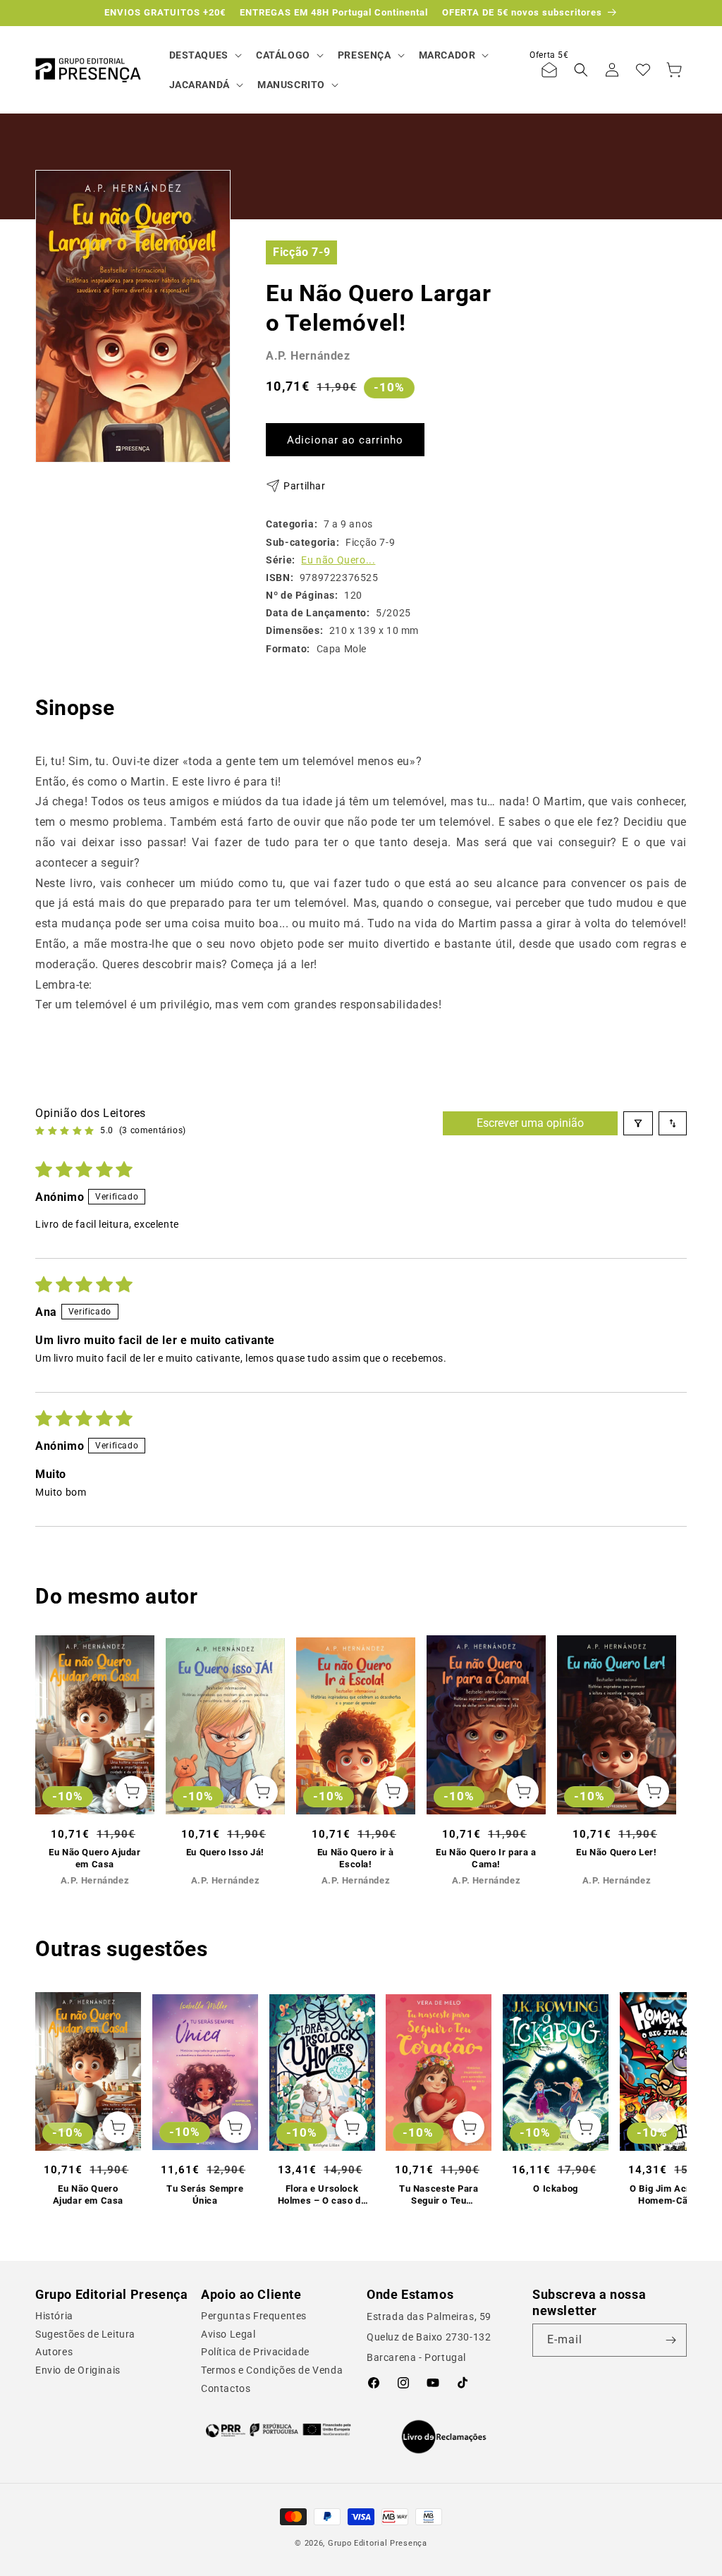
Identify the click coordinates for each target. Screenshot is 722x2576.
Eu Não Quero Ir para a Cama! (486, 1858)
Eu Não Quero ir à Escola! (356, 1858)
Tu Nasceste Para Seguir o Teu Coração (439, 2195)
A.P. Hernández (308, 356)
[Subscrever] (671, 2340)
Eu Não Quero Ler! (616, 1852)
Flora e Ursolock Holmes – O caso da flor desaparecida (322, 2195)
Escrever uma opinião (530, 1123)
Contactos (226, 2388)
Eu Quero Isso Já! (225, 1852)
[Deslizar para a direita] (661, 1742)
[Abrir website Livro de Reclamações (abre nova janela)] (444, 2437)
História (54, 2316)
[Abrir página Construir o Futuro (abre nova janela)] (278, 2430)
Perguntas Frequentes (254, 2316)
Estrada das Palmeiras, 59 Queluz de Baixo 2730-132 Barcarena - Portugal (429, 2337)
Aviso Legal (228, 2334)
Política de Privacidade (255, 2352)
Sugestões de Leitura (85, 2334)
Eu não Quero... (338, 560)
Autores (54, 2352)
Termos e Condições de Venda (272, 2370)
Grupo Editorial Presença (378, 2543)
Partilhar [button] (304, 486)
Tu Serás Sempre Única (205, 2195)
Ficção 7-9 (301, 252)
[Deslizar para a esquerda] (61, 1742)
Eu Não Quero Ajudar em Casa (94, 1858)
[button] (204, 55)
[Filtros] (638, 1123)
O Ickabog (555, 2189)
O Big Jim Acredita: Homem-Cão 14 (672, 2195)
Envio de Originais (78, 2370)
